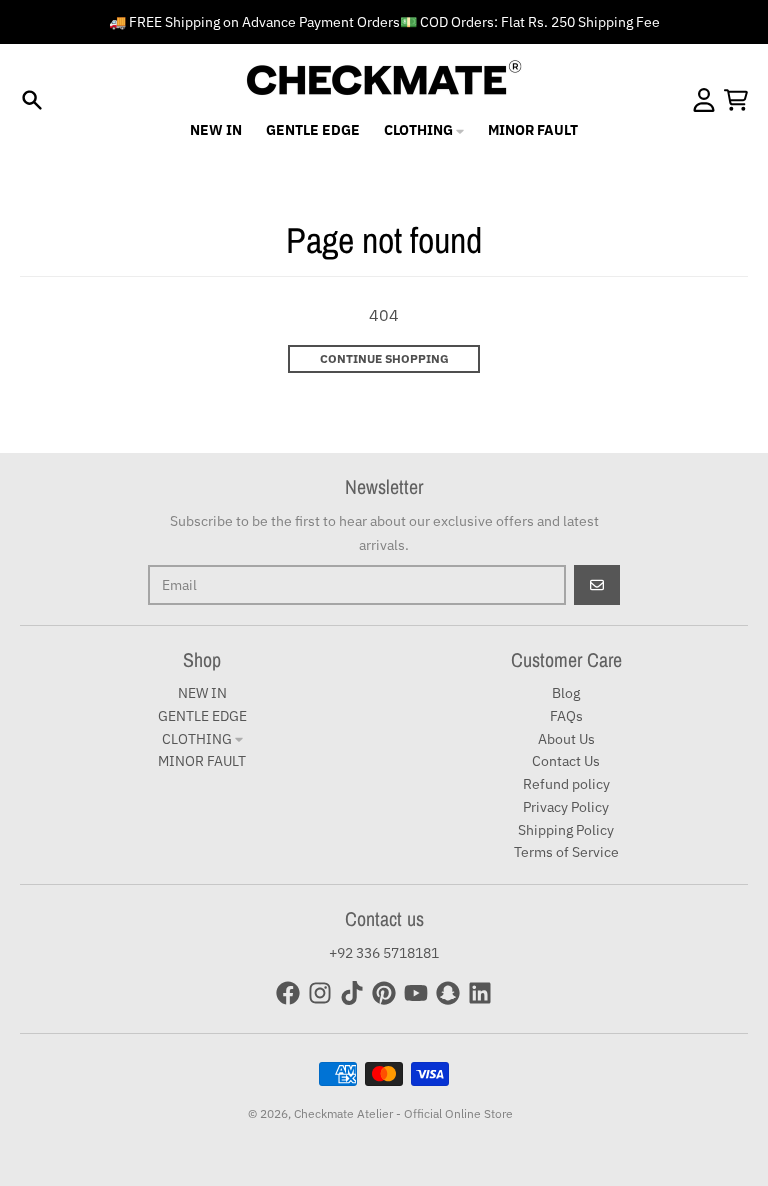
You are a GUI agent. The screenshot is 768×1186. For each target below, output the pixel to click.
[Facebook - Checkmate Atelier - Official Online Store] (288, 993)
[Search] (32, 100)
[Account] (704, 100)
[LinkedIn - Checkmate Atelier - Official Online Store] (480, 993)
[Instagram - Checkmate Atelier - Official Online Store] (320, 993)
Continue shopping (384, 358)
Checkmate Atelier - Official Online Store (403, 1113)
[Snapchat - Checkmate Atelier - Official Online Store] (448, 993)
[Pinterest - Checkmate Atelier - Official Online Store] (384, 993)
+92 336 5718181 (384, 953)
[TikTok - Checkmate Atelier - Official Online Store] (352, 993)
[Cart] (736, 100)
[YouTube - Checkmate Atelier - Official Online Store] (416, 993)
